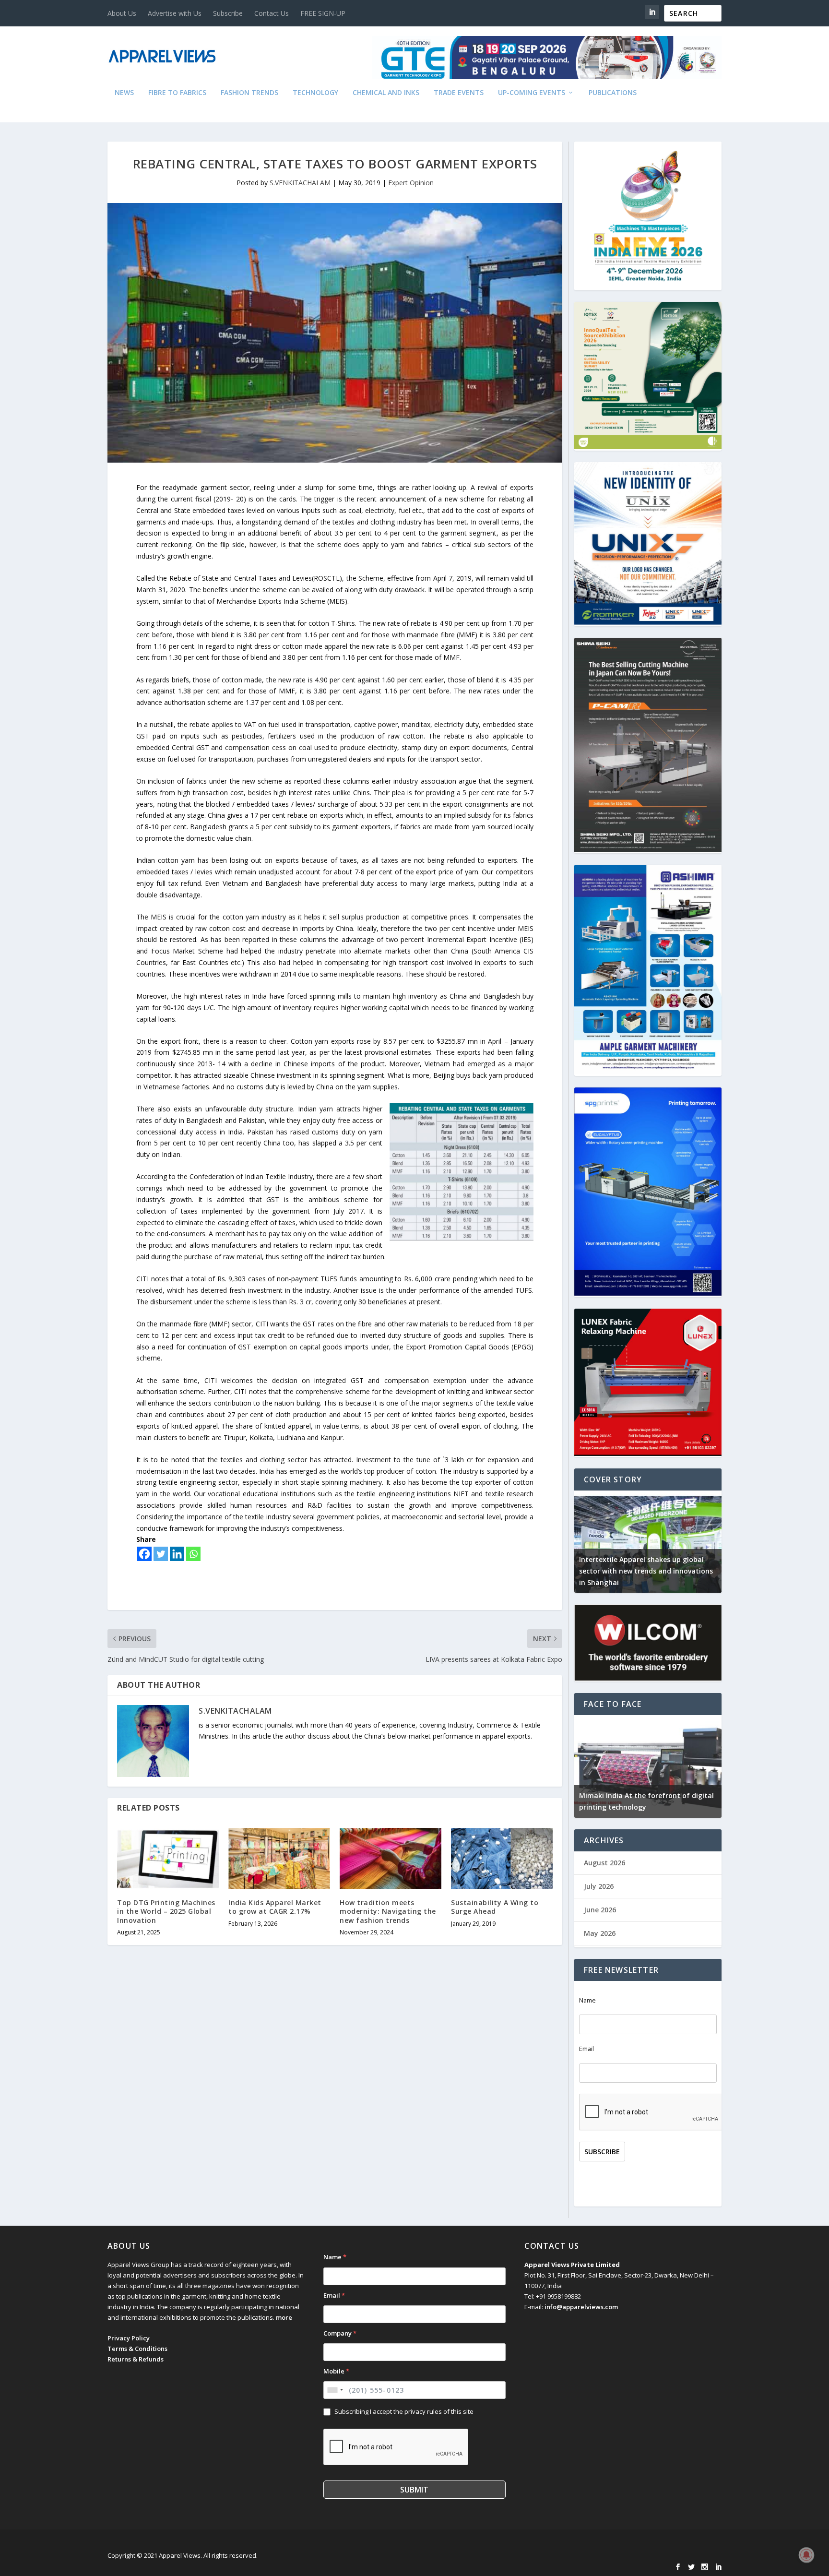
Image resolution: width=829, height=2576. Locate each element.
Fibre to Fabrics (177, 93)
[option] (704, 1542)
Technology (315, 93)
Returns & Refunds (136, 2359)
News (124, 93)
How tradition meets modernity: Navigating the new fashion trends (388, 1911)
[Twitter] (161, 1554)
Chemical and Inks (386, 93)
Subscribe (228, 13)
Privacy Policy (129, 2338)
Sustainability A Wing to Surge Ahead (495, 1907)
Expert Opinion (411, 183)
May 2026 (600, 1933)
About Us (122, 13)
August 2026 (604, 1863)
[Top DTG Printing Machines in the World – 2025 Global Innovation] (168, 1858)
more (284, 2317)
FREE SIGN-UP (323, 13)
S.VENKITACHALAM (300, 183)
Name (587, 2000)
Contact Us (272, 13)
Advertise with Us (175, 13)
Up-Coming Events (532, 93)
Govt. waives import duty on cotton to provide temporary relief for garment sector (700, 1571)
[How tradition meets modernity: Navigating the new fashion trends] (391, 1858)
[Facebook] (144, 1554)
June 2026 (600, 1910)
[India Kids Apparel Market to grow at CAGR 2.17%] (279, 1858)
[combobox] (335, 2390)
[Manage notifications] (806, 2555)
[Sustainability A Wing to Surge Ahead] (502, 1858)
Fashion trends (249, 93)
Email (586, 2049)
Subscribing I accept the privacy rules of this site (404, 2411)
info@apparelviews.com (581, 2307)
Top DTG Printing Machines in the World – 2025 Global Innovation (166, 1911)
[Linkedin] (177, 1554)
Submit (414, 2490)
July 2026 (599, 1886)
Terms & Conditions (137, 2349)
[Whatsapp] (193, 1554)
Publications (613, 93)
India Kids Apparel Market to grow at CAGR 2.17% (275, 1907)
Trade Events (459, 93)
